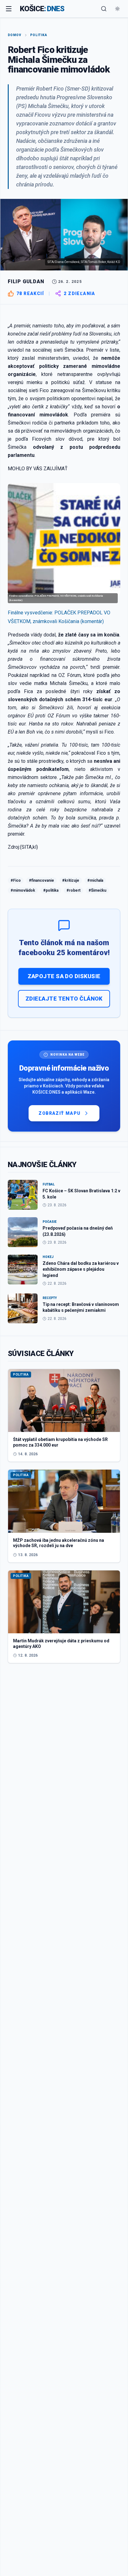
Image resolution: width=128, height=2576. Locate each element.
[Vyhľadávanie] (104, 9)
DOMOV (15, 35)
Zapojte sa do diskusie (64, 976)
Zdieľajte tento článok (64, 999)
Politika (39, 35)
